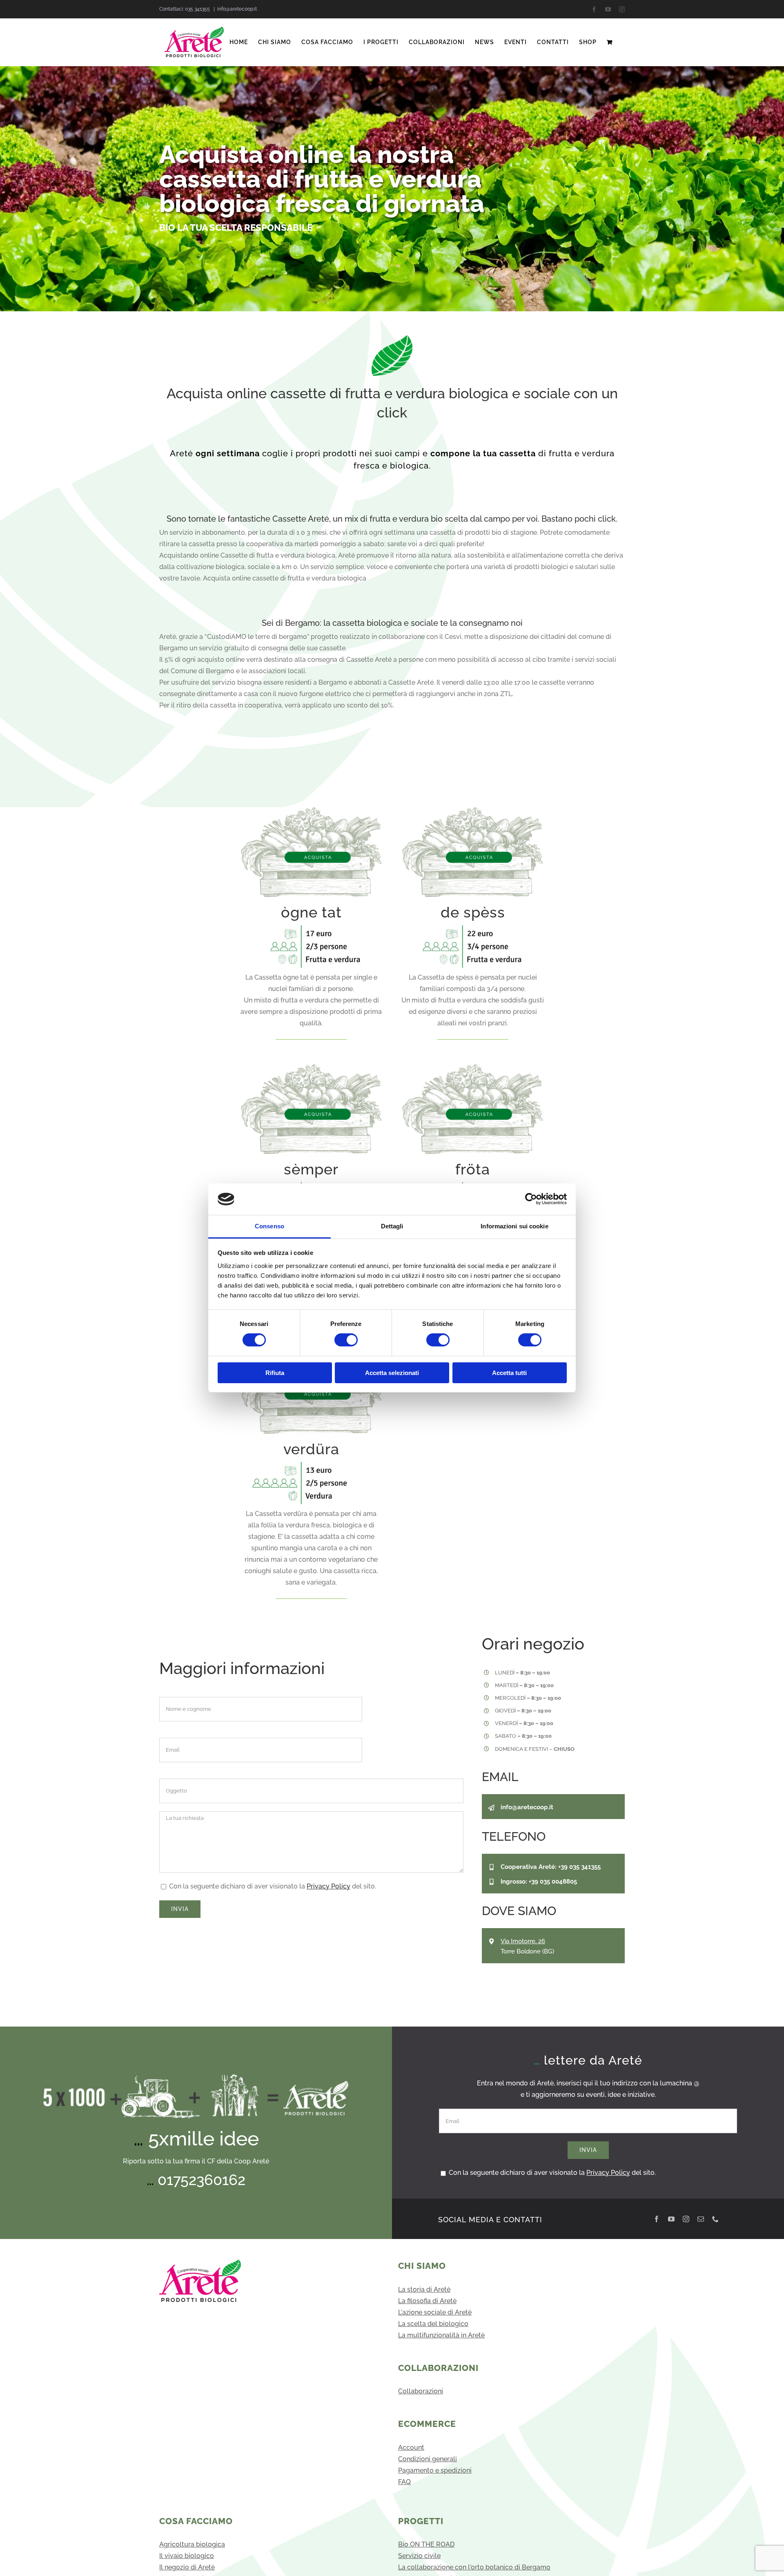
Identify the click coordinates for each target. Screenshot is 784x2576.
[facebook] (657, 2219)
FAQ (404, 2482)
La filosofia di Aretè (427, 2301)
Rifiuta (275, 1373)
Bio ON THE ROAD (426, 2544)
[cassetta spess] (463, 928)
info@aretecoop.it (237, 9)
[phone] (715, 2219)
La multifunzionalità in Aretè (441, 2335)
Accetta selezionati (392, 1373)
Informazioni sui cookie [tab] (514, 1226)
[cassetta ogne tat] (301, 928)
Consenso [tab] (269, 1226)
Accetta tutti (509, 1373)
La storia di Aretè (424, 2289)
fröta (473, 1169)
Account (411, 2448)
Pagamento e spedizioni (435, 2470)
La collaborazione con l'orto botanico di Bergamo (474, 2567)
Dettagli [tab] (392, 1226)
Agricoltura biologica (192, 2544)
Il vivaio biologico (187, 2556)
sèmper (311, 1169)
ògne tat (311, 912)
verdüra (311, 1449)
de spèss (473, 912)
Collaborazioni (421, 2391)
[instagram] (686, 2219)
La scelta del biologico (433, 2324)
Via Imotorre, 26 (523, 1941)
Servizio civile (419, 2556)
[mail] (701, 2219)
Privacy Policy (329, 1886)
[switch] (346, 1340)
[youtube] (671, 2219)
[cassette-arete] (312, 810)
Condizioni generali (428, 2459)
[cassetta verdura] (301, 1465)
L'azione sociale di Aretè (435, 2312)
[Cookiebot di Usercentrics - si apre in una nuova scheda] (531, 1199)
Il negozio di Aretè (187, 2567)
